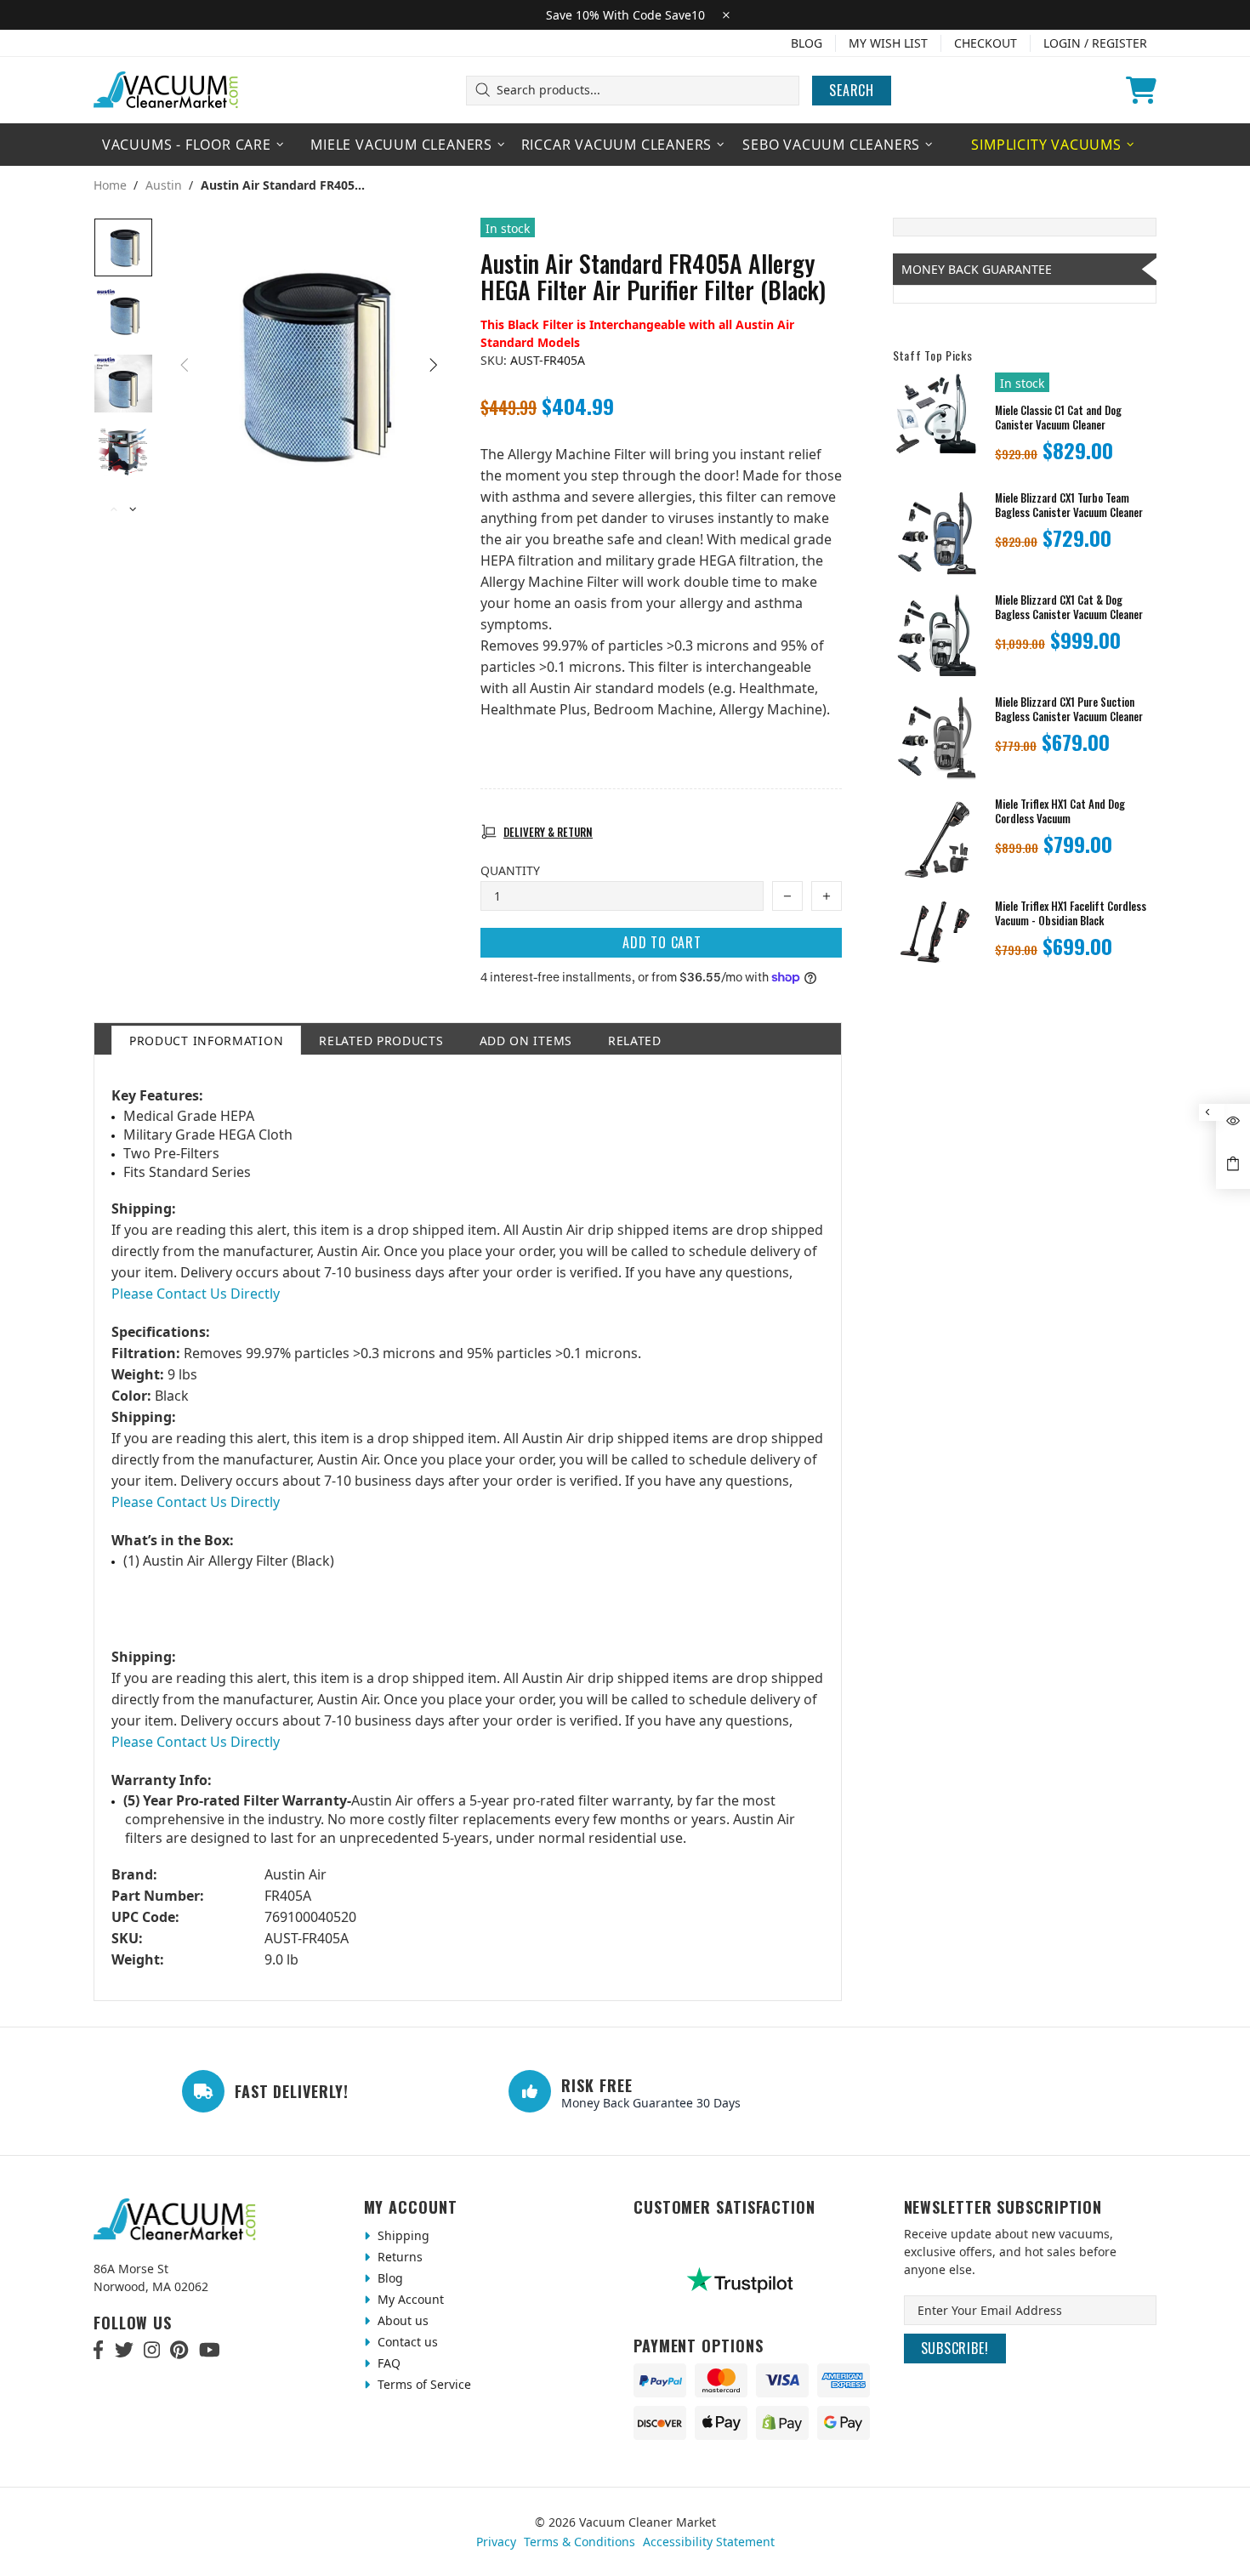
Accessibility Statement (709, 2542)
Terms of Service (423, 2384)
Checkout (986, 43)
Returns (398, 2257)
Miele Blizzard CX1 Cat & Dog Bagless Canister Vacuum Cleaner (1069, 607)
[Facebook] (99, 2350)
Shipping (402, 2235)
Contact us (406, 2342)
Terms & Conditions (580, 2542)
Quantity (510, 870)
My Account (409, 2299)
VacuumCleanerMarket (167, 90)
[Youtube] (210, 2350)
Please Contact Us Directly (196, 1294)
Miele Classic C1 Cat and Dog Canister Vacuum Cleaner (1058, 418)
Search (852, 90)
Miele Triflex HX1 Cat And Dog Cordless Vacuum (1060, 811)
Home (110, 185)
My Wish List (888, 43)
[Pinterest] (179, 2350)
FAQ (387, 2363)
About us (401, 2320)
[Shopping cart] (1141, 90)
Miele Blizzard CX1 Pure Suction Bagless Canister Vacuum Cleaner (1069, 709)
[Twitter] (124, 2350)
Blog (807, 43)
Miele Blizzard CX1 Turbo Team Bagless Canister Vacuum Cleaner (1069, 505)
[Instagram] (152, 2350)
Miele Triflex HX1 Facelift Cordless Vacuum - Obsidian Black (1071, 913)
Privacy (496, 2542)
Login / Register (1095, 43)
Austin (164, 185)
